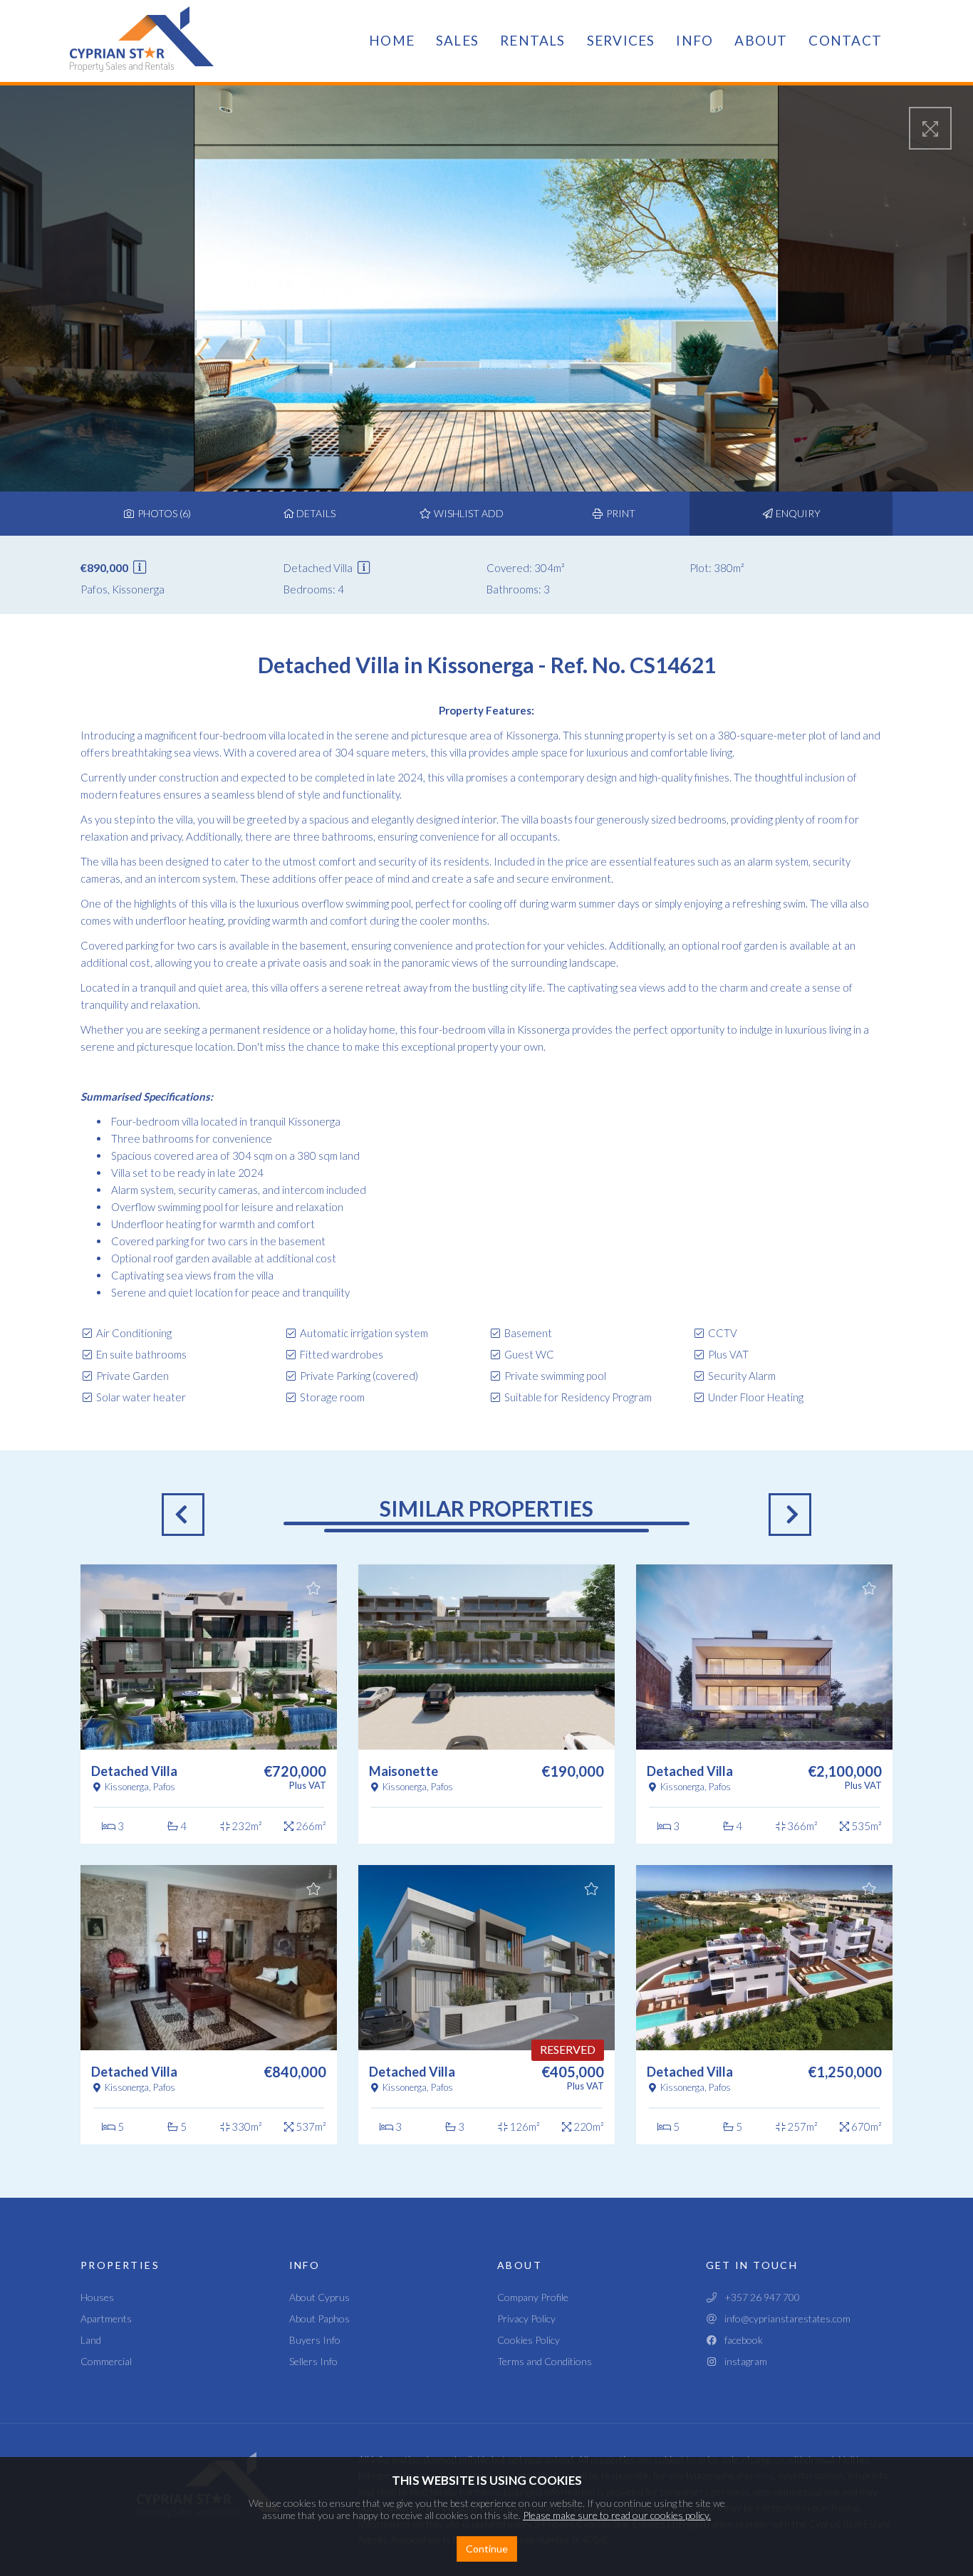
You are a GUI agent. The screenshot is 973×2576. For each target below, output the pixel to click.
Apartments (106, 2318)
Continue (487, 2549)
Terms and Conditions (545, 2361)
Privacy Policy (526, 2318)
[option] (209, 1854)
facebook (740, 2340)
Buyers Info (315, 2340)
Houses (97, 2297)
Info (694, 40)
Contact (845, 40)
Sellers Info (313, 2361)
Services (621, 40)
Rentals (533, 40)
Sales (457, 40)
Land (91, 2340)
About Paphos (319, 2318)
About (761, 40)
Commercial (106, 2361)
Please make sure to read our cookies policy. (617, 2515)
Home (392, 40)
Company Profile (533, 2297)
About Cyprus (319, 2297)
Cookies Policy (529, 2340)
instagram (743, 2361)
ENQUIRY (797, 513)
